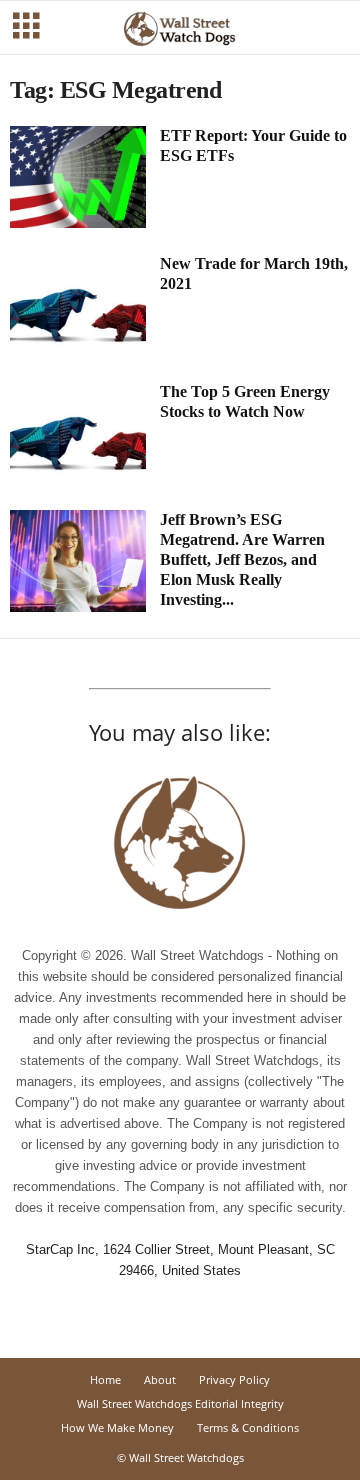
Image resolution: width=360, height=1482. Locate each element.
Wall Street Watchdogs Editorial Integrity (180, 1403)
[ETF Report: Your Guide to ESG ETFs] (78, 177)
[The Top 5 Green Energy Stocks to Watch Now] (78, 433)
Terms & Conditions (248, 1427)
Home (105, 1379)
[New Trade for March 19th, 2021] (78, 305)
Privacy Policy (234, 1379)
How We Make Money (117, 1427)
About (160, 1379)
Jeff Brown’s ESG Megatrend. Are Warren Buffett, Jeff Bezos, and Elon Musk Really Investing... (242, 559)
